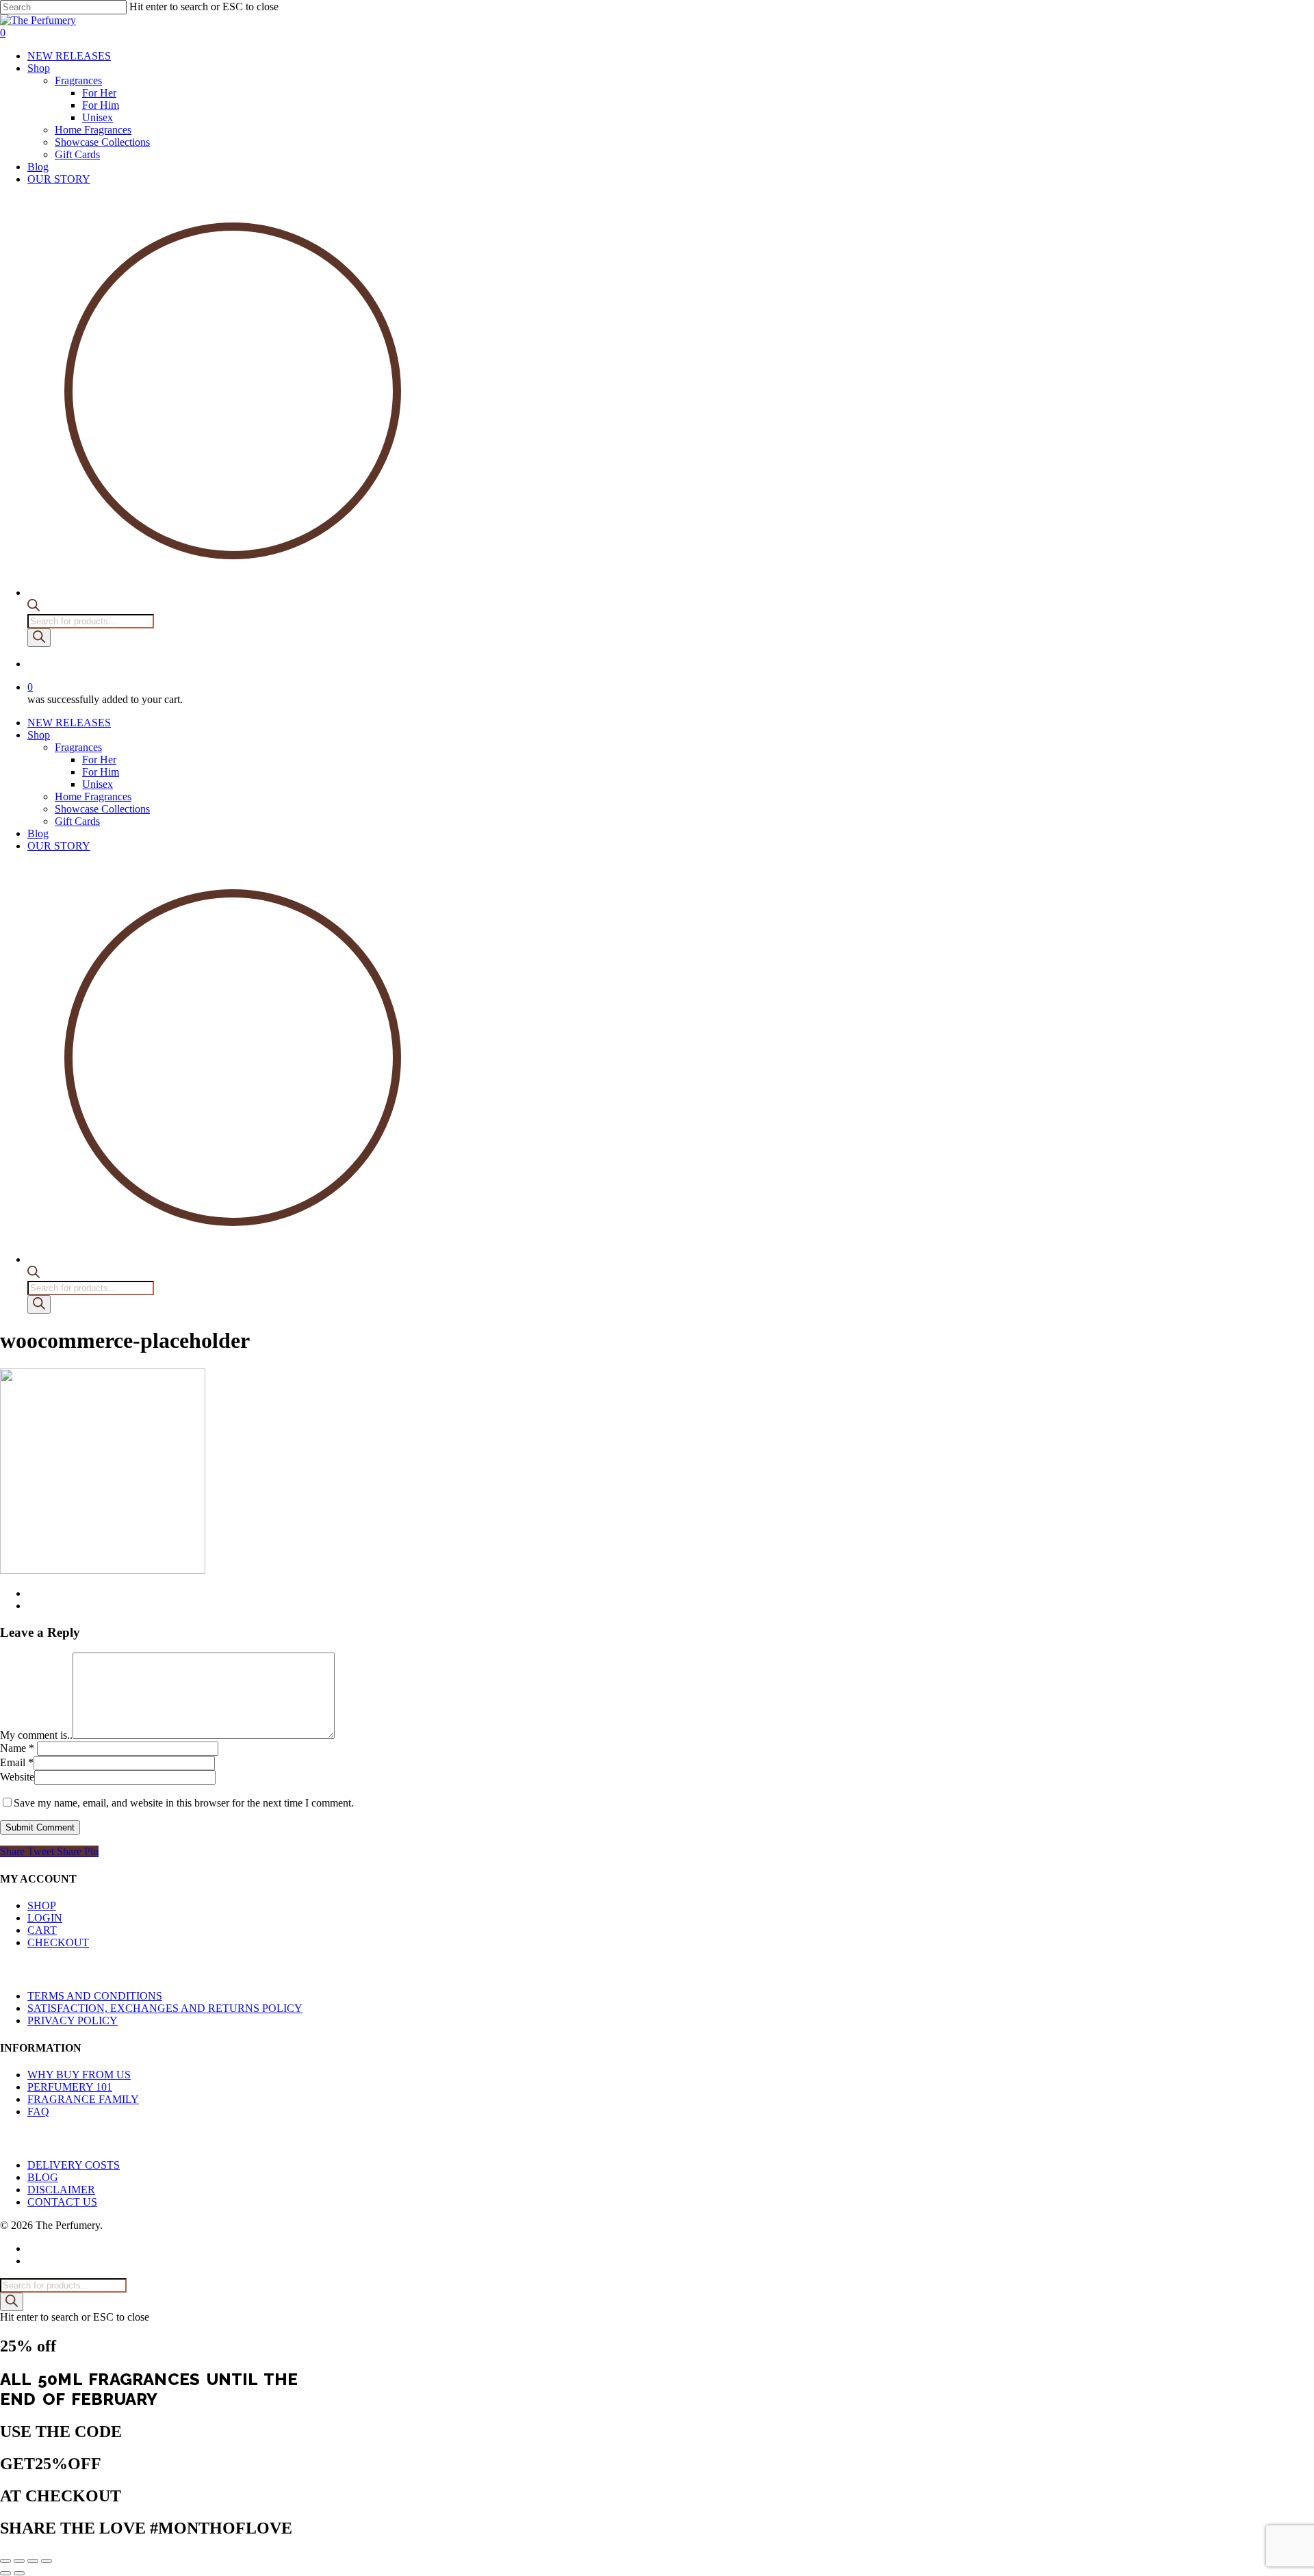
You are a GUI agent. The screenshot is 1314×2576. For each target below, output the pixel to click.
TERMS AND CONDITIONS (95, 1996)
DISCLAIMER (61, 2190)
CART (42, 1930)
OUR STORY (59, 846)
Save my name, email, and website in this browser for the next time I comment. (184, 1803)
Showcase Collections (102, 809)
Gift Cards (77, 821)
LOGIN (45, 1918)
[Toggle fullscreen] (19, 2561)
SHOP (42, 1905)
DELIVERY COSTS (74, 2165)
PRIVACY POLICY (73, 2020)
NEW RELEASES (69, 723)
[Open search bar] (34, 608)
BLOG (43, 2177)
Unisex (98, 784)
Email (17, 1762)
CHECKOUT (58, 1942)
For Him (101, 772)
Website (17, 1777)
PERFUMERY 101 (70, 2087)
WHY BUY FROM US (79, 2075)
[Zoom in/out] (5, 2561)
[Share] (33, 2561)
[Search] (39, 638)
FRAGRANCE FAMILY (83, 2099)
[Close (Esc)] (47, 2561)
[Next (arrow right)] (19, 2573)
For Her (99, 760)
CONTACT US (62, 2202)
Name (17, 1748)
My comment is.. (36, 1735)
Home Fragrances (93, 796)
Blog (38, 833)
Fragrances (78, 747)
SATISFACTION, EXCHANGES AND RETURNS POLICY (165, 2008)
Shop (39, 735)
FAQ (38, 2112)
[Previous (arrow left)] (5, 2573)
